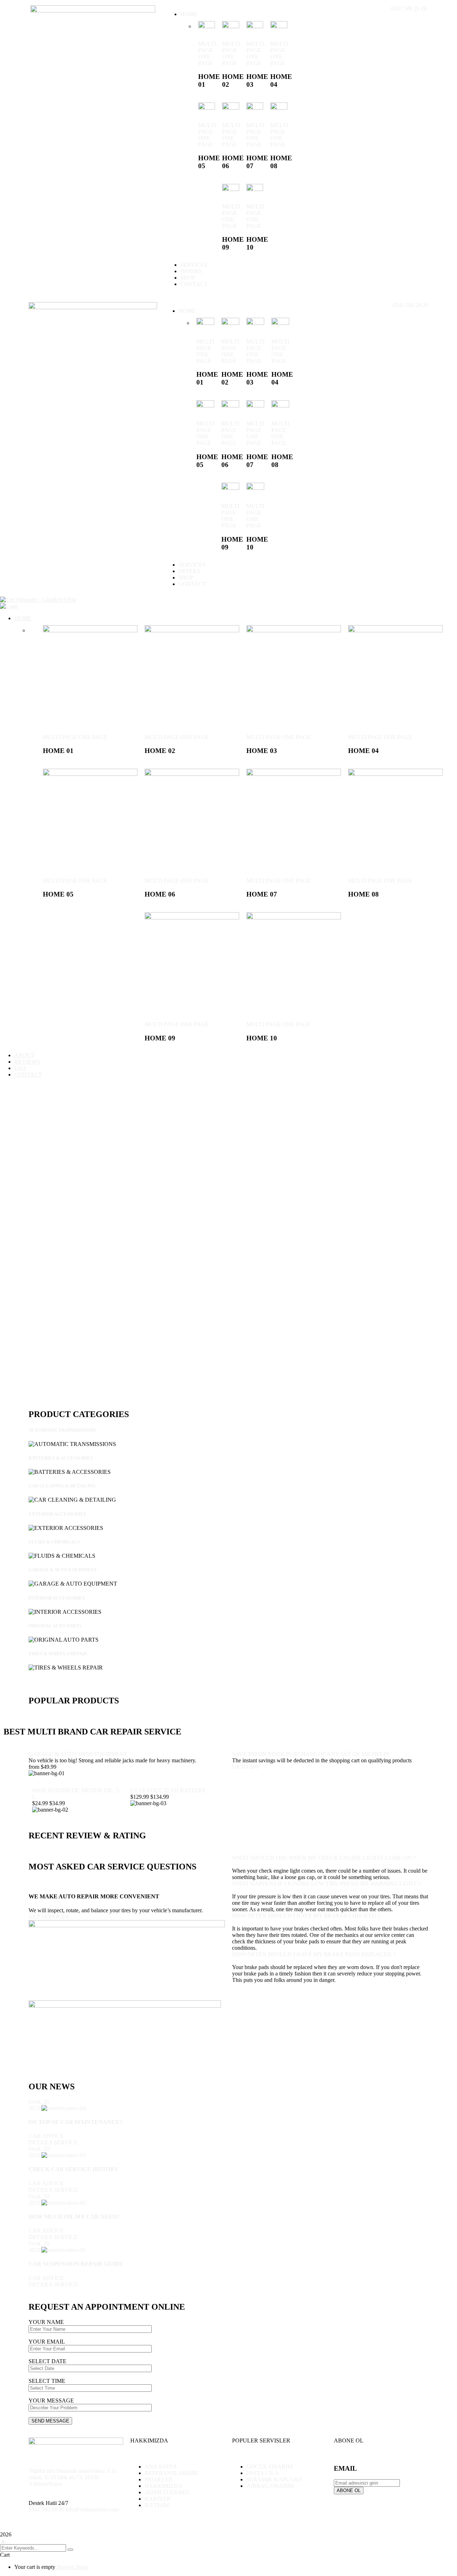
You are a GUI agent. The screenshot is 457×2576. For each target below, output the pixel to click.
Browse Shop (72, 2567)
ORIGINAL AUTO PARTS (55, 1626)
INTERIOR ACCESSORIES (57, 1598)
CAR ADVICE (46, 2136)
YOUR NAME (46, 2322)
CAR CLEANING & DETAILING (62, 1486)
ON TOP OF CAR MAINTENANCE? (76, 2122)
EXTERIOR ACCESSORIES (57, 1514)
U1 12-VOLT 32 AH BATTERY (168, 1790)
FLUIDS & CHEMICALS (54, 1542)
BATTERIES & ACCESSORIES (61, 1458)
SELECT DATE (47, 2361)
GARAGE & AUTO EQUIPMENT (63, 1570)
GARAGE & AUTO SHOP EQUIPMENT (78, 1754)
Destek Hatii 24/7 (48, 2503)
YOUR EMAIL (47, 2342)
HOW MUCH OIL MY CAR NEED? (74, 2217)
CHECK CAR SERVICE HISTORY (74, 2169)
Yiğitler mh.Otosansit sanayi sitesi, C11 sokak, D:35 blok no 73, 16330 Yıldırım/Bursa (73, 2477)
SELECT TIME (47, 2381)
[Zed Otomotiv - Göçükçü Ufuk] (38, 600)
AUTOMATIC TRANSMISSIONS (62, 1430)
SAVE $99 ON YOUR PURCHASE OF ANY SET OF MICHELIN (311, 1754)
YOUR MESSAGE (51, 2401)
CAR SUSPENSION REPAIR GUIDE (76, 2264)
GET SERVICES (49, 1917)
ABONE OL (349, 2490)
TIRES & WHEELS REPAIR (58, 1654)
